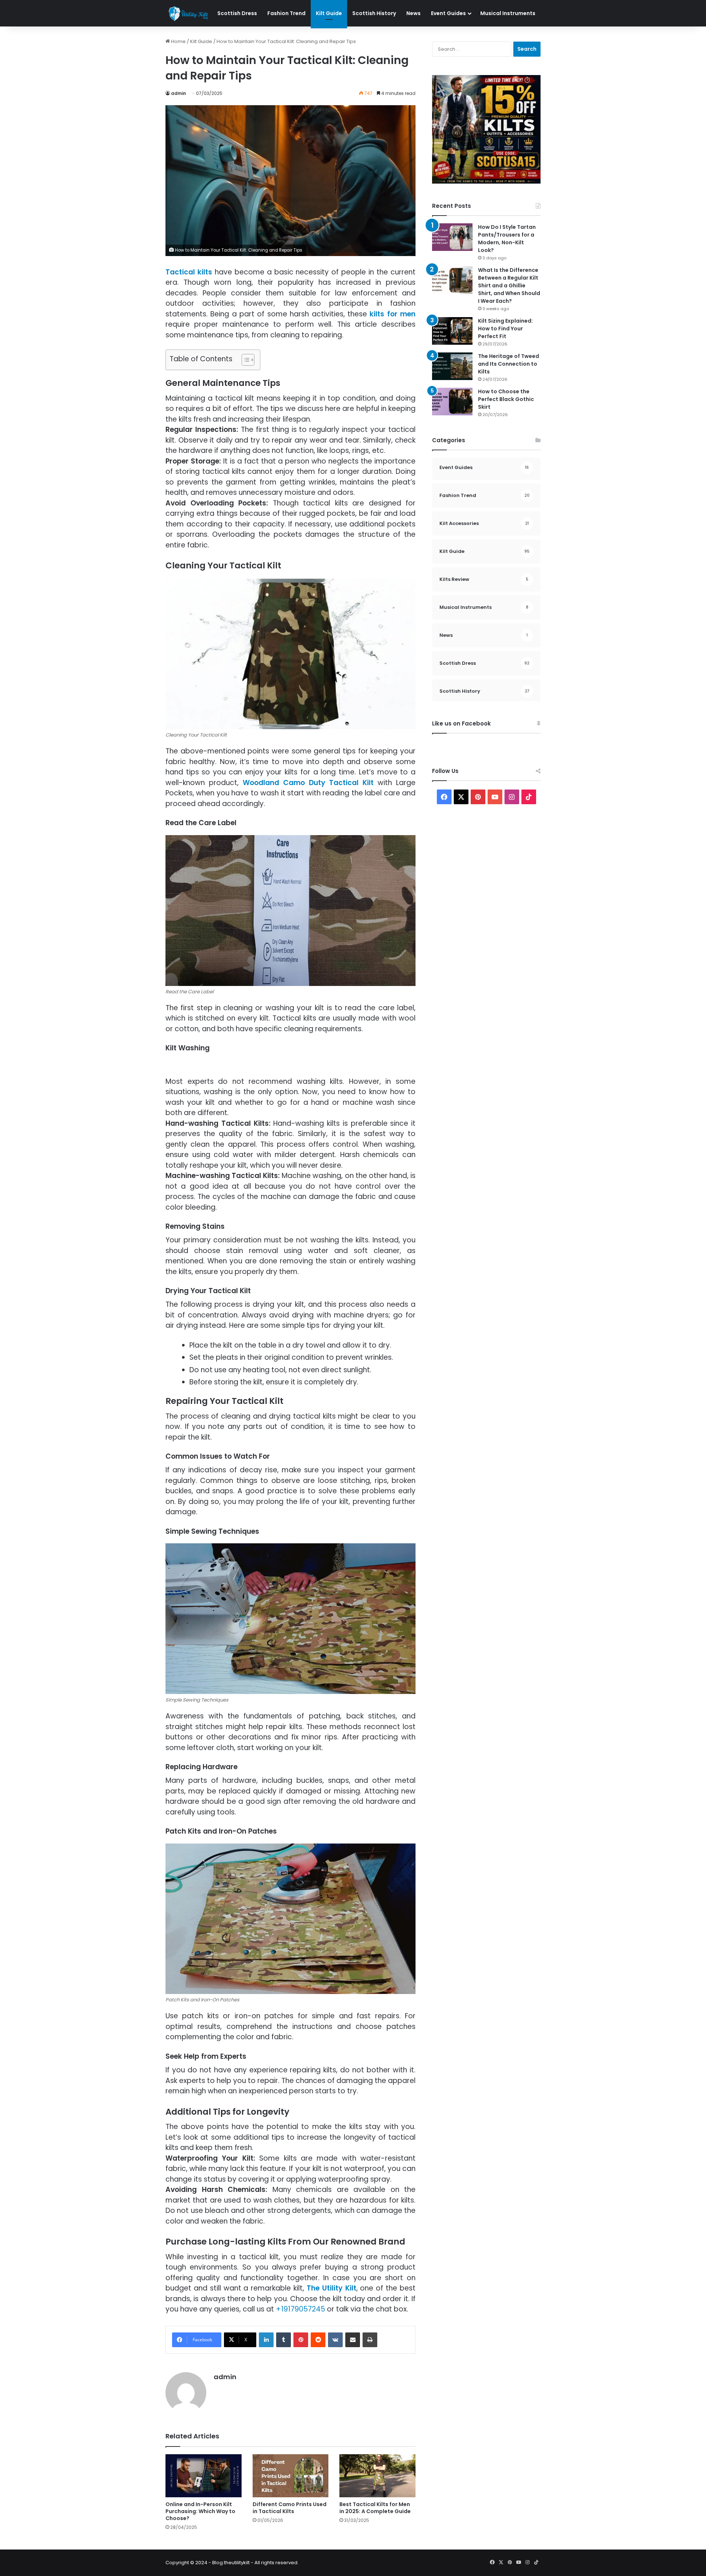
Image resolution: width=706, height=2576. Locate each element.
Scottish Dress (237, 13)
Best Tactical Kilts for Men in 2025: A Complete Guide (375, 2508)
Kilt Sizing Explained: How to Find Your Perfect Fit (505, 329)
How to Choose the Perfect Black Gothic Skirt (506, 399)
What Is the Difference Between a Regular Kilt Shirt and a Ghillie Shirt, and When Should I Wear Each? (509, 285)
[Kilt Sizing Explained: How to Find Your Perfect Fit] (452, 331)
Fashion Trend (286, 13)
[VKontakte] (335, 2340)
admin (179, 93)
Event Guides (448, 13)
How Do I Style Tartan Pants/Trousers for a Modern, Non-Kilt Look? (507, 239)
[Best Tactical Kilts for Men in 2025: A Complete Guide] (377, 2476)
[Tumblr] (284, 2340)
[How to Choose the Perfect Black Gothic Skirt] (452, 402)
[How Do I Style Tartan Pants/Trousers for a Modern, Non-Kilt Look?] (452, 237)
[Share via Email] (353, 2340)
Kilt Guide (329, 13)
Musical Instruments (508, 13)
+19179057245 (300, 2309)
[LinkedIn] (266, 2340)
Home (178, 41)
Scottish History (374, 13)
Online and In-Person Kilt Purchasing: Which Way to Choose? (200, 2511)
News (413, 13)
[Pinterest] (301, 2340)
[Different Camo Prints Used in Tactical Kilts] (291, 2476)
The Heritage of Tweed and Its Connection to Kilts (509, 364)
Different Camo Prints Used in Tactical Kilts (290, 2508)
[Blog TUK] (189, 14)
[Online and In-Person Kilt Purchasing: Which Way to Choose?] (204, 2476)
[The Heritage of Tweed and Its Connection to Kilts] (452, 366)
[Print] (370, 2340)
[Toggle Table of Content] (244, 360)
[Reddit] (318, 2340)
